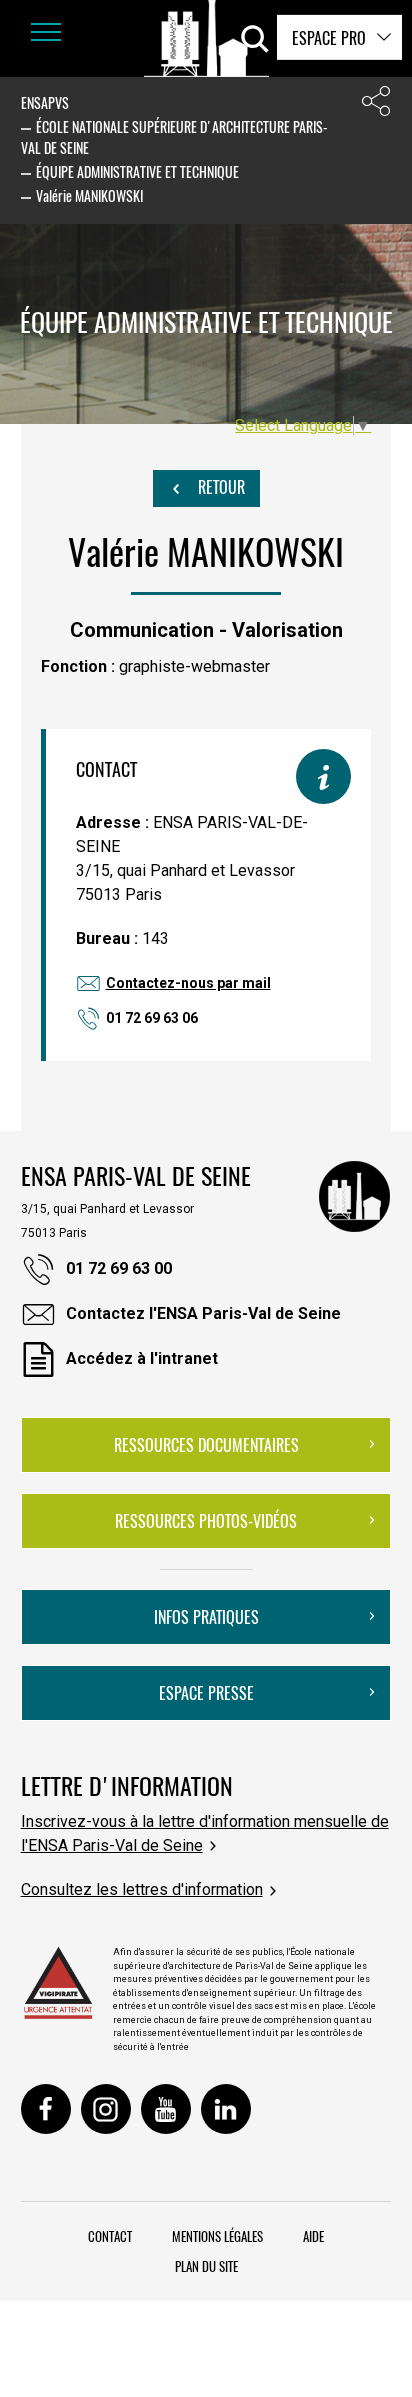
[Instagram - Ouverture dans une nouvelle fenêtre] (106, 2109)
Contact (110, 2236)
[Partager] (376, 105)
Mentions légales (217, 2236)
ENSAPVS (45, 102)
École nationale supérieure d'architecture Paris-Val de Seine (174, 137)
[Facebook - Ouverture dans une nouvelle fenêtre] (46, 2109)
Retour (219, 487)
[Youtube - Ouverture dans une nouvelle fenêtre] (166, 2109)
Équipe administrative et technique (137, 171)
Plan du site (206, 2266)
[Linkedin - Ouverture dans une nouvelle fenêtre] (226, 2109)
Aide (313, 2236)
